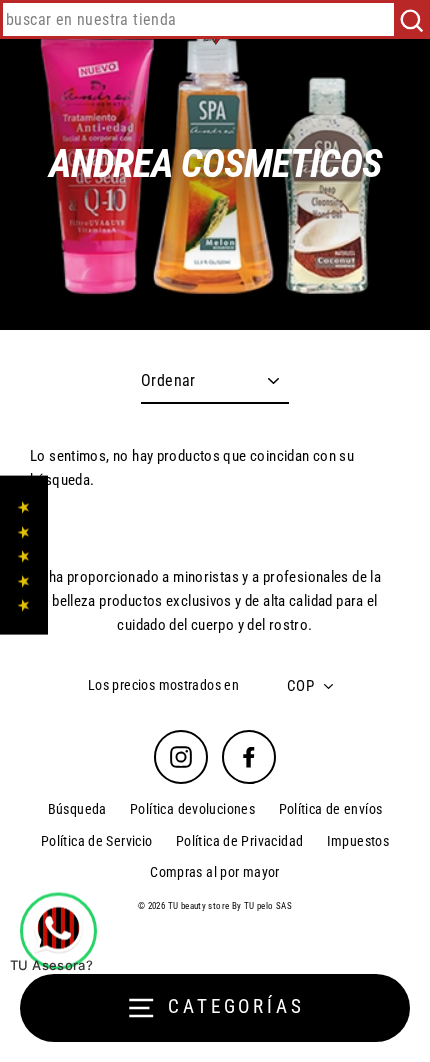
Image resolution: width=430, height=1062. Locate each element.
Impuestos (358, 841)
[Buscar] (411, 19)
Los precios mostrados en (163, 685)
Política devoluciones (192, 809)
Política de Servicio (97, 841)
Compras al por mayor (215, 872)
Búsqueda (77, 809)
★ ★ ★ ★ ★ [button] (23, 555)
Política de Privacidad (239, 841)
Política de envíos (331, 809)
